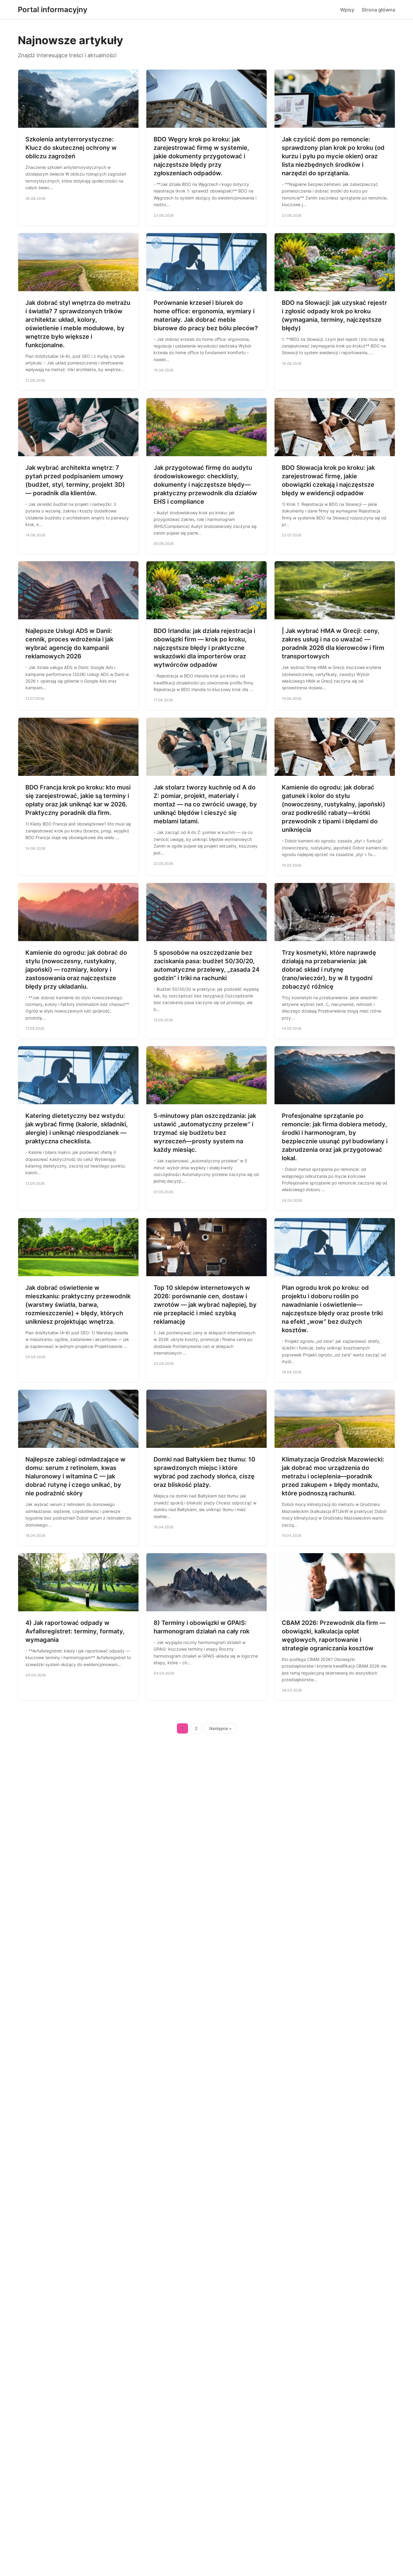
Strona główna (378, 10)
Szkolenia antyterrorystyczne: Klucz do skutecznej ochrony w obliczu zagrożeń (71, 148)
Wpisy (347, 10)
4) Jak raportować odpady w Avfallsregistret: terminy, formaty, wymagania (75, 1631)
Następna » (220, 1728)
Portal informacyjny (53, 10)
